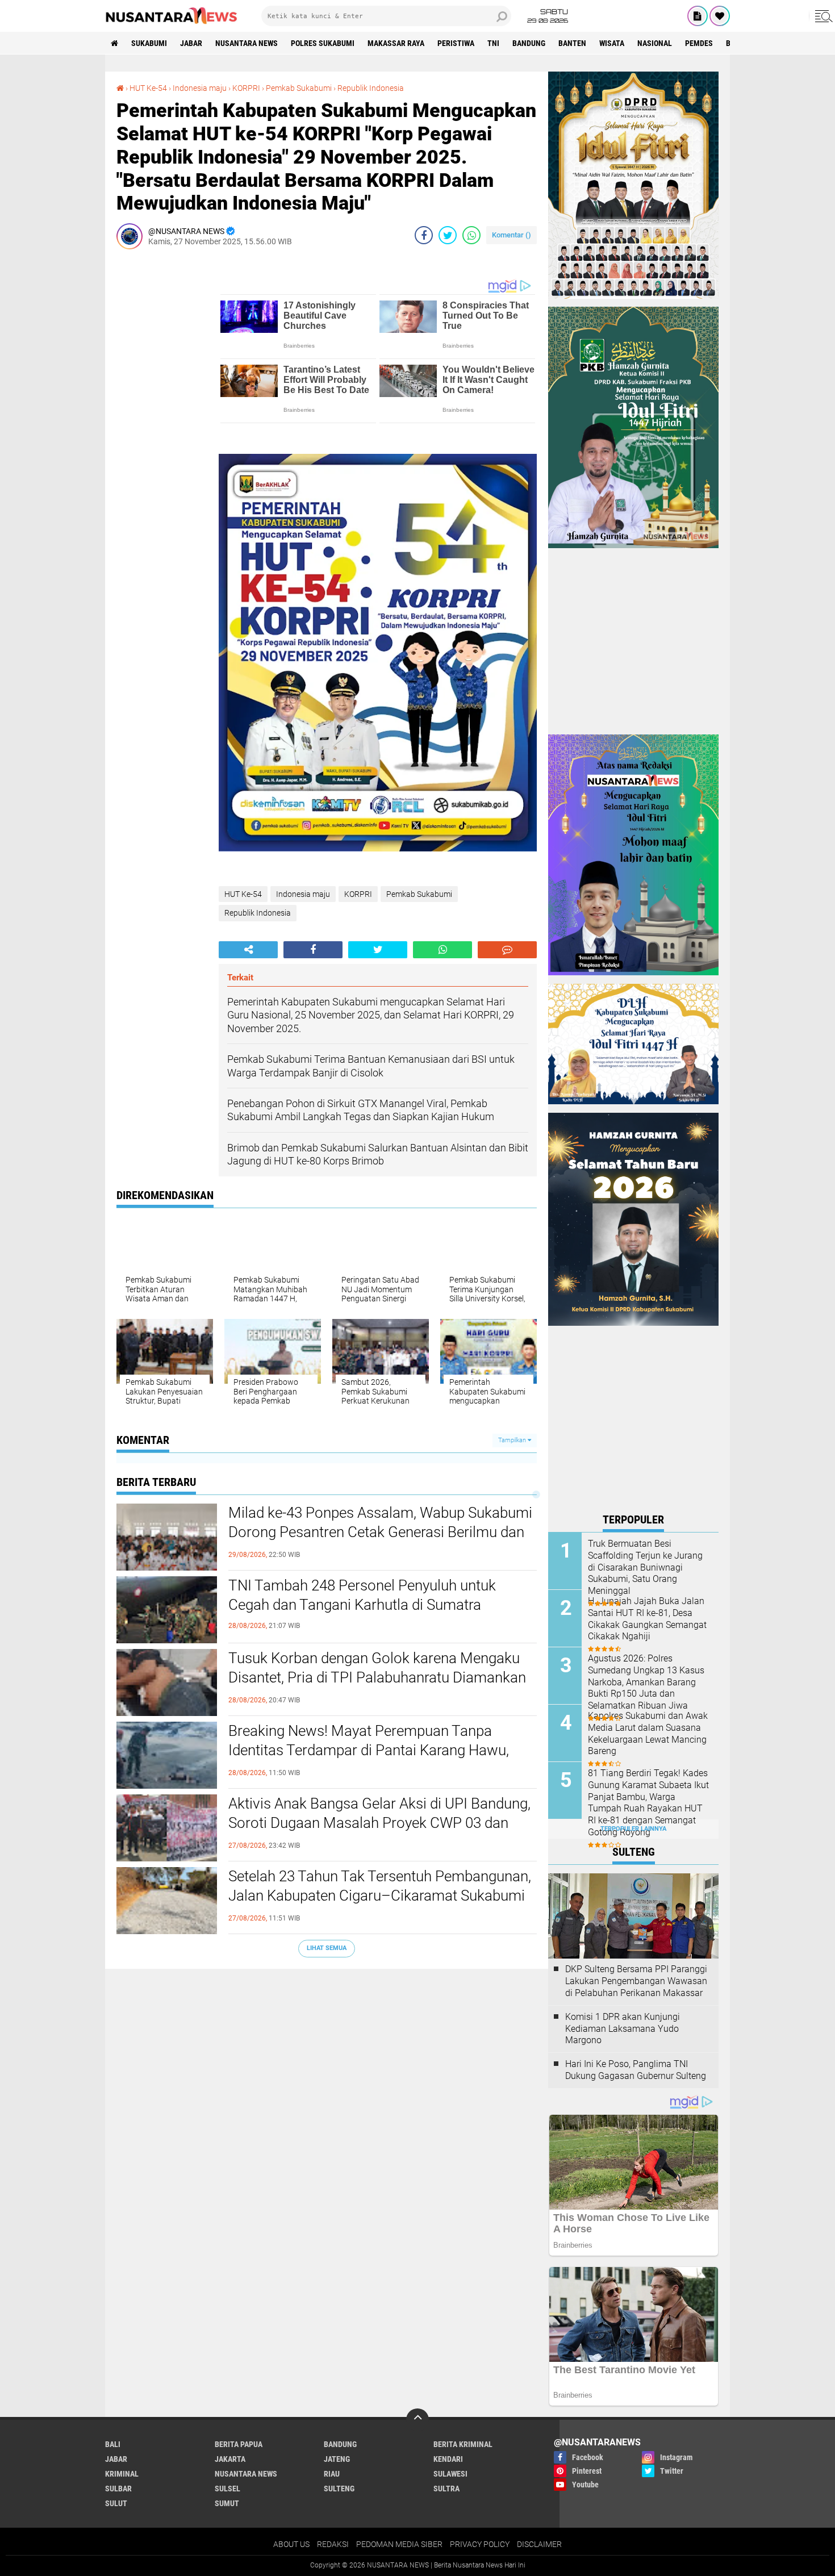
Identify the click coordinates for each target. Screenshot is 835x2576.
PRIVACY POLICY (480, 2544)
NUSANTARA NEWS (247, 43)
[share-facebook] (424, 235)
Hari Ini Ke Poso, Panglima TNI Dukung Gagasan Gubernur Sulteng (636, 2070)
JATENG (337, 2459)
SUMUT (227, 2503)
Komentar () (512, 235)
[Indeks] (698, 16)
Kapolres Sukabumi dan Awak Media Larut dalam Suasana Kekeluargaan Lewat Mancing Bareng (648, 1733)
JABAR (191, 43)
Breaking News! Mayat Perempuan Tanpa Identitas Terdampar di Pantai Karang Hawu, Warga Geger (369, 1750)
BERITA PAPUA (239, 2444)
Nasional (655, 43)
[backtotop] (417, 2420)
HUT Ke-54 (148, 88)
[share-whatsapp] (471, 235)
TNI (493, 43)
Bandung (529, 43)
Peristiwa (456, 43)
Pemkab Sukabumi (299, 88)
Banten (572, 43)
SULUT (116, 2503)
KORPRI (246, 88)
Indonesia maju (200, 88)
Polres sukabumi (323, 43)
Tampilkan (513, 1440)
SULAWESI (450, 2474)
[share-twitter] (448, 235)
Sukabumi (149, 43)
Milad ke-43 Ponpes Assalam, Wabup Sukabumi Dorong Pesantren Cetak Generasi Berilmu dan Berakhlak (380, 1532)
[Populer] (720, 16)
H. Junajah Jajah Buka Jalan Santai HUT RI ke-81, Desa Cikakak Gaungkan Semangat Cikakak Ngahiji (647, 1619)
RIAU (332, 2474)
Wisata (612, 43)
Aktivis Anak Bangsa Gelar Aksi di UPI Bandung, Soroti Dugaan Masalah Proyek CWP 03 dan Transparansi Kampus (379, 1823)
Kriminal (122, 2474)
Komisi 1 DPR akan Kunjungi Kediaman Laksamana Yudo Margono (623, 2029)
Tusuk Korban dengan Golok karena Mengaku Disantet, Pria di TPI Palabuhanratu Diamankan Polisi (377, 1677)
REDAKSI (333, 2544)
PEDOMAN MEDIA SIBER (399, 2544)
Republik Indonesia (371, 88)
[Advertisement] (162, 428)
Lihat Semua (327, 1948)
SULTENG (339, 2489)
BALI (113, 2444)
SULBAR (118, 2489)
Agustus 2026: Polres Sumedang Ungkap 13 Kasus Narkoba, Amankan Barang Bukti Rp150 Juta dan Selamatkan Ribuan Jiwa (646, 1682)
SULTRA (446, 2489)
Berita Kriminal (463, 2444)
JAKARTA (230, 2459)
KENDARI (448, 2459)
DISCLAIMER (539, 2544)
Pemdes (699, 43)
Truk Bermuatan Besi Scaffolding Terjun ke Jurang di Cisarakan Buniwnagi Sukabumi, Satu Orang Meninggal (645, 1567)
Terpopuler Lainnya (633, 1829)
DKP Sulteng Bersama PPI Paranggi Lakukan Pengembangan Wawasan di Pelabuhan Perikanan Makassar (636, 1981)
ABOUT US (291, 2544)
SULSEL (227, 2489)
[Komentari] (507, 950)
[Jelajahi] (822, 16)
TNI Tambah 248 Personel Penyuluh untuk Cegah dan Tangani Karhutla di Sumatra (362, 1595)
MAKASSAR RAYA (396, 43)
